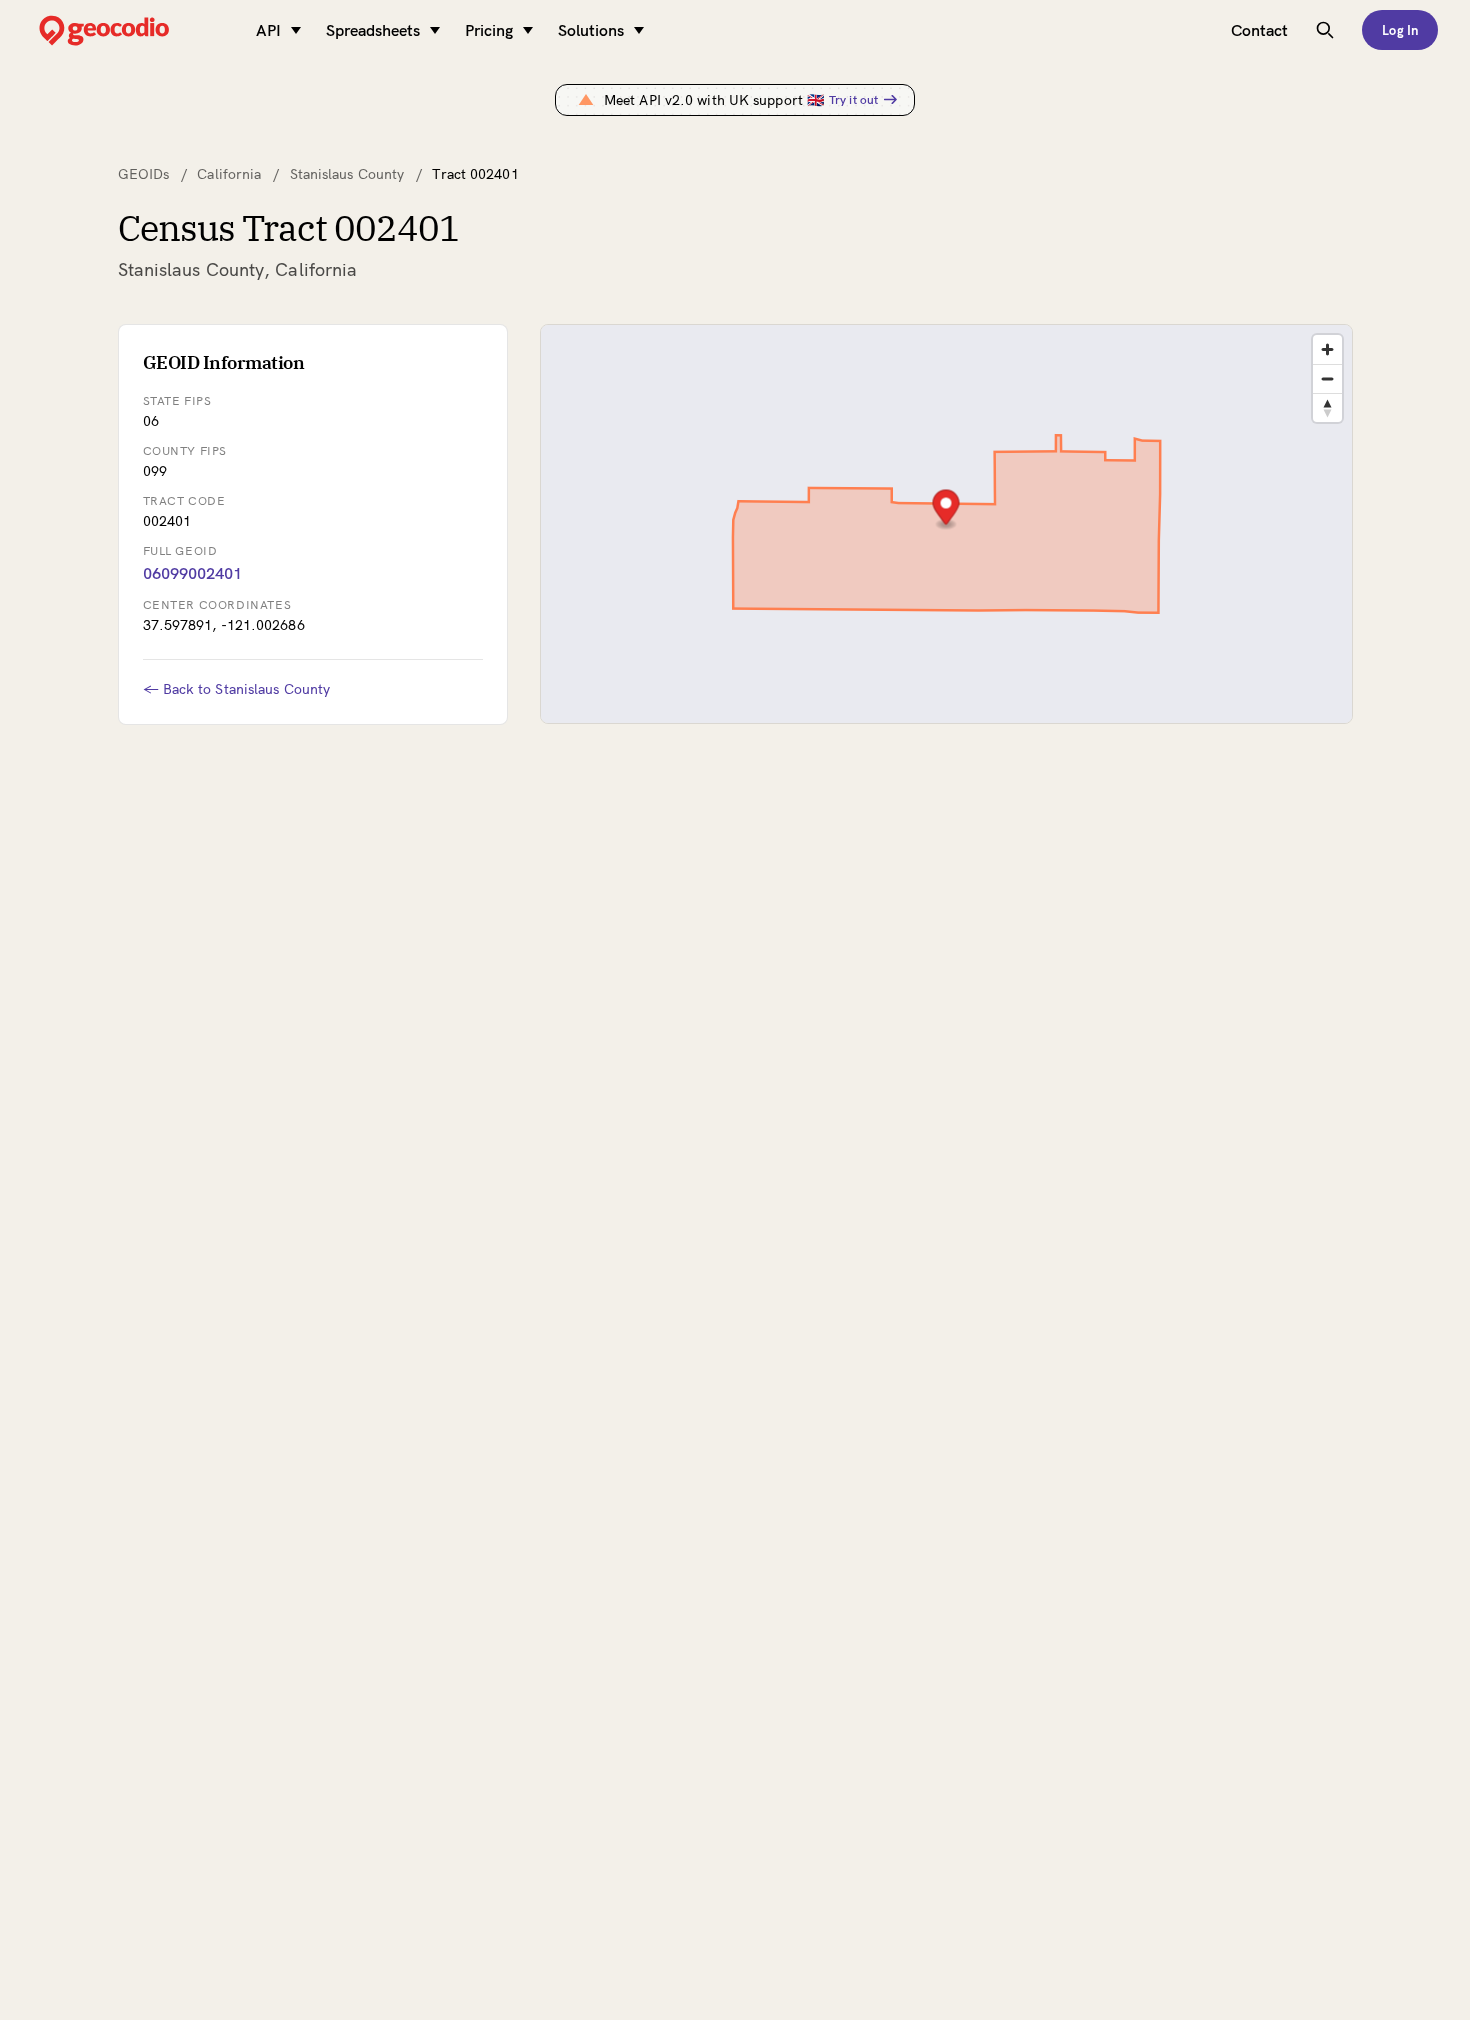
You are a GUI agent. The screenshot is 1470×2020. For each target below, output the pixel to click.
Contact (1259, 30)
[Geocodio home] (134, 30)
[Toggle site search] (1325, 30)
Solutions (591, 30)
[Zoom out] (1327, 378)
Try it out (853, 99)
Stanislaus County (347, 174)
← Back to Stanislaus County (237, 689)
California (229, 174)
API (268, 30)
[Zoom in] (1327, 349)
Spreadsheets (373, 30)
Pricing (489, 30)
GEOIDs (144, 174)
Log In (1400, 30)
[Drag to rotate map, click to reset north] (1327, 407)
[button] (945, 509)
